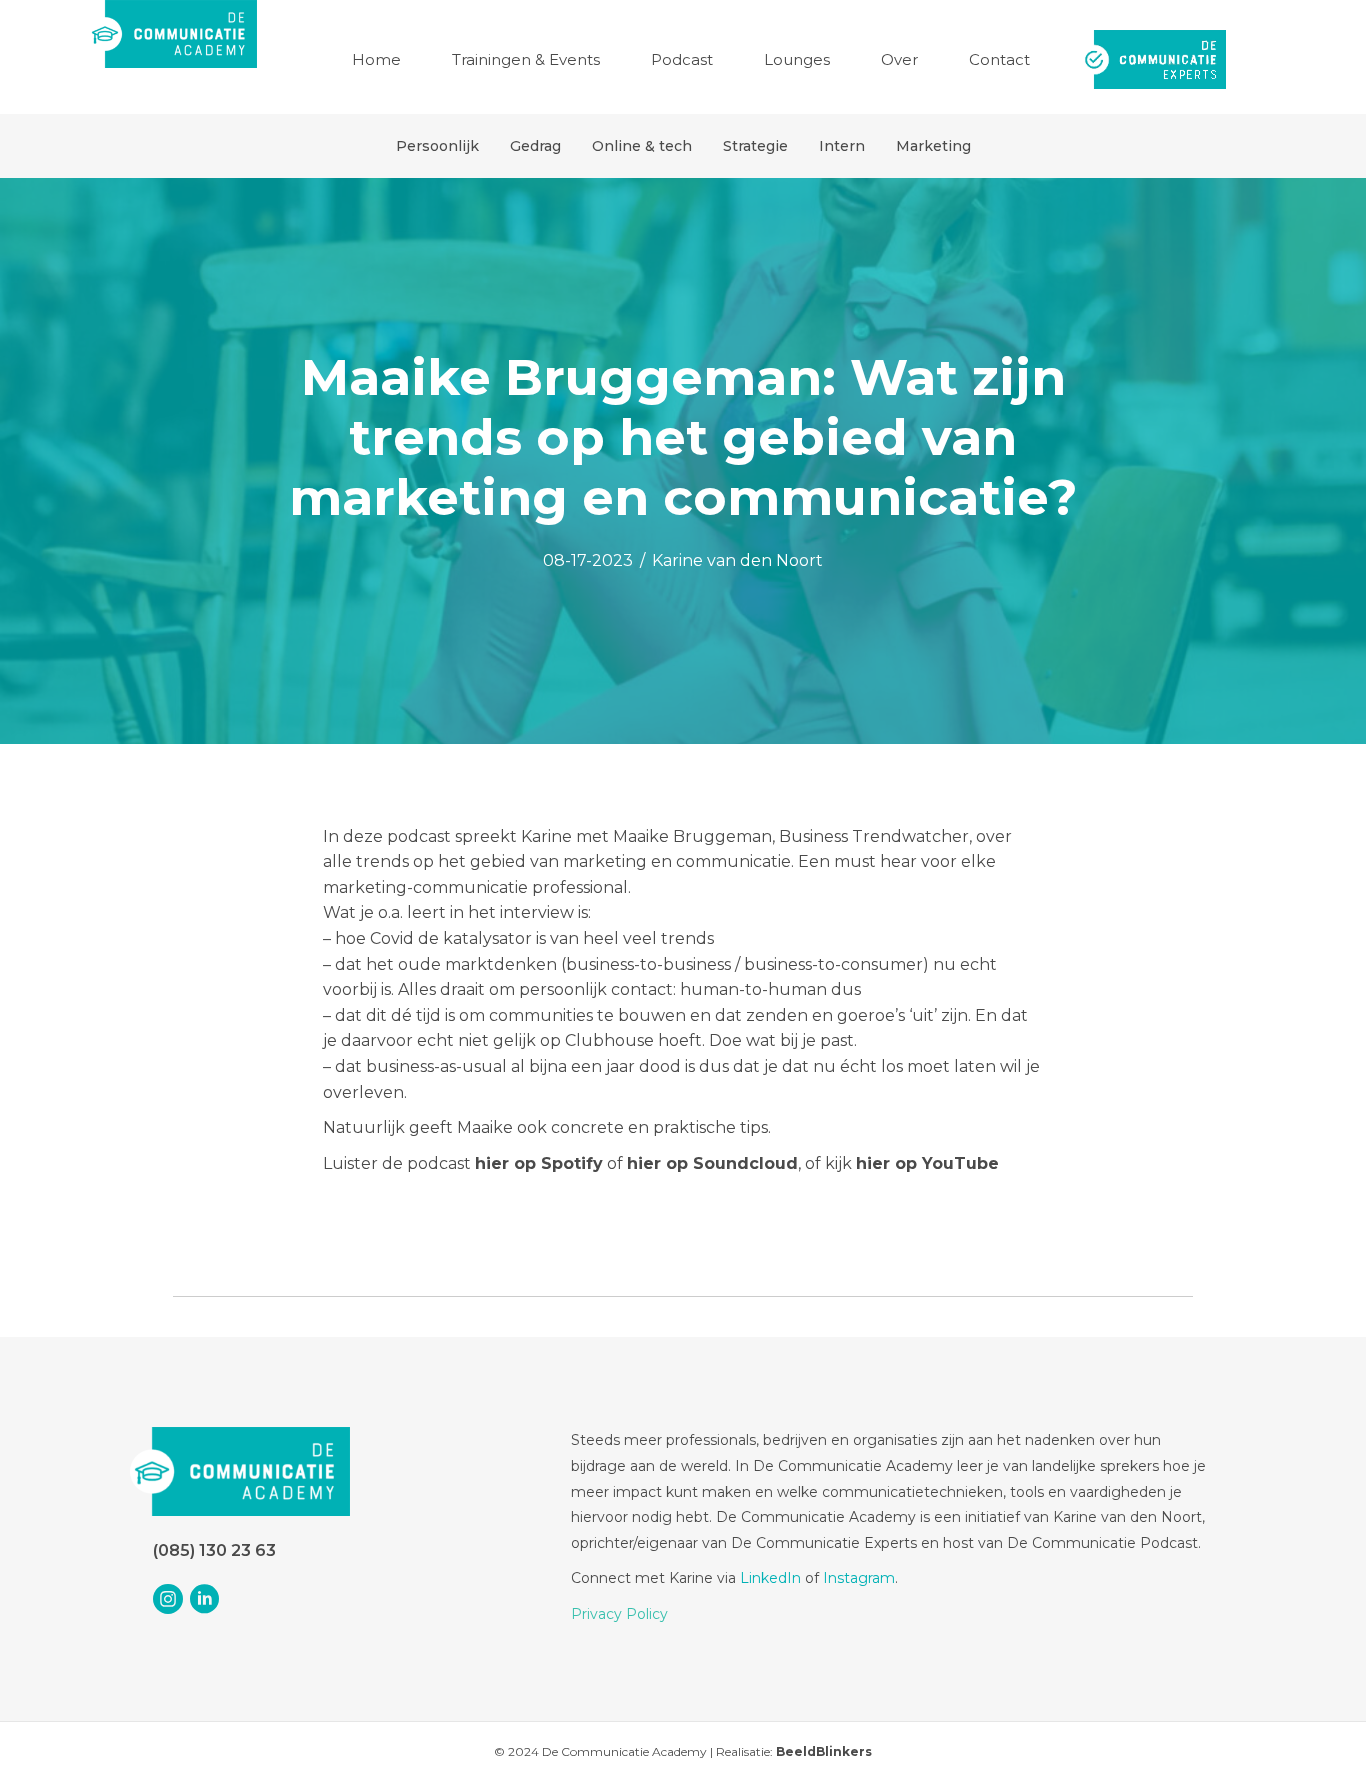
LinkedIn (770, 1578)
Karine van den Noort (737, 560)
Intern (842, 146)
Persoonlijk (437, 146)
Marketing (933, 146)
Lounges (797, 59)
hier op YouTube (927, 1163)
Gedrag (535, 146)
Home (376, 59)
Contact (999, 59)
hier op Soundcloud (712, 1163)
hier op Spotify (539, 1163)
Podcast (682, 59)
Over (899, 59)
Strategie (755, 146)
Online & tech (642, 146)
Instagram (859, 1578)
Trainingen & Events (526, 59)
